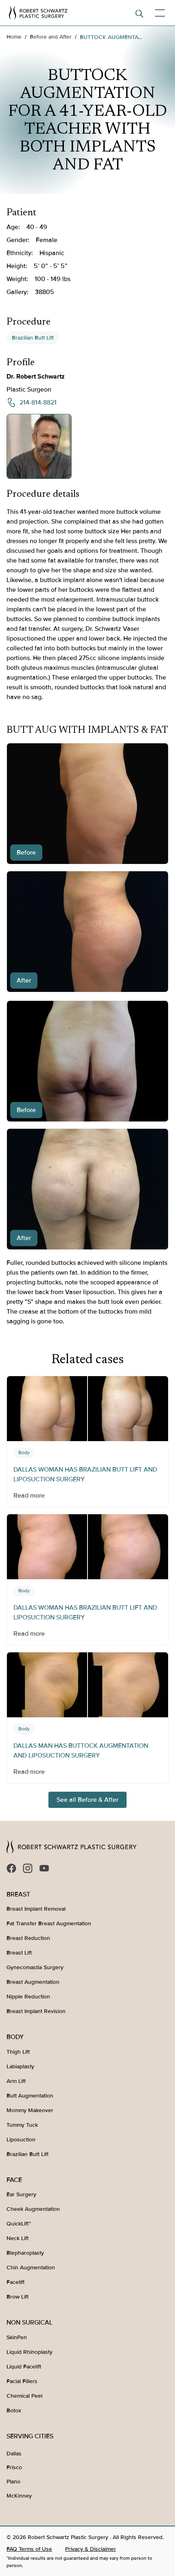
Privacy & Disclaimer (91, 2549)
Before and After (51, 37)
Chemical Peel (24, 2396)
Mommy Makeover (30, 2110)
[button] (158, 13)
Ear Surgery (21, 2194)
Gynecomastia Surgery (35, 1967)
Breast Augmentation (33, 1982)
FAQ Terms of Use (29, 2549)
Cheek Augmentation (33, 2209)
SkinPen (17, 2337)
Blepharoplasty (25, 2253)
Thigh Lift (18, 2052)
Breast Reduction (28, 1938)
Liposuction (21, 2140)
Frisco (14, 2467)
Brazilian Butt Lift (33, 338)
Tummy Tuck (22, 2125)
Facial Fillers (22, 2381)
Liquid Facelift (24, 2367)
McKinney (19, 2496)
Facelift (15, 2282)
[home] (38, 13)
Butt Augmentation (30, 2096)
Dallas (14, 2454)
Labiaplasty (20, 2066)
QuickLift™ (19, 2224)
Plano (13, 2482)
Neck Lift (17, 2238)
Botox (14, 2410)
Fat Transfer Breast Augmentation (49, 1923)
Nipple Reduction (28, 1997)
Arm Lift (16, 2081)
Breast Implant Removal (36, 1909)
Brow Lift (17, 2297)
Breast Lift (19, 1953)
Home (14, 37)
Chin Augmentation (31, 2268)
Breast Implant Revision (36, 2011)
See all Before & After (87, 1800)
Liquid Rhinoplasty (30, 2352)
